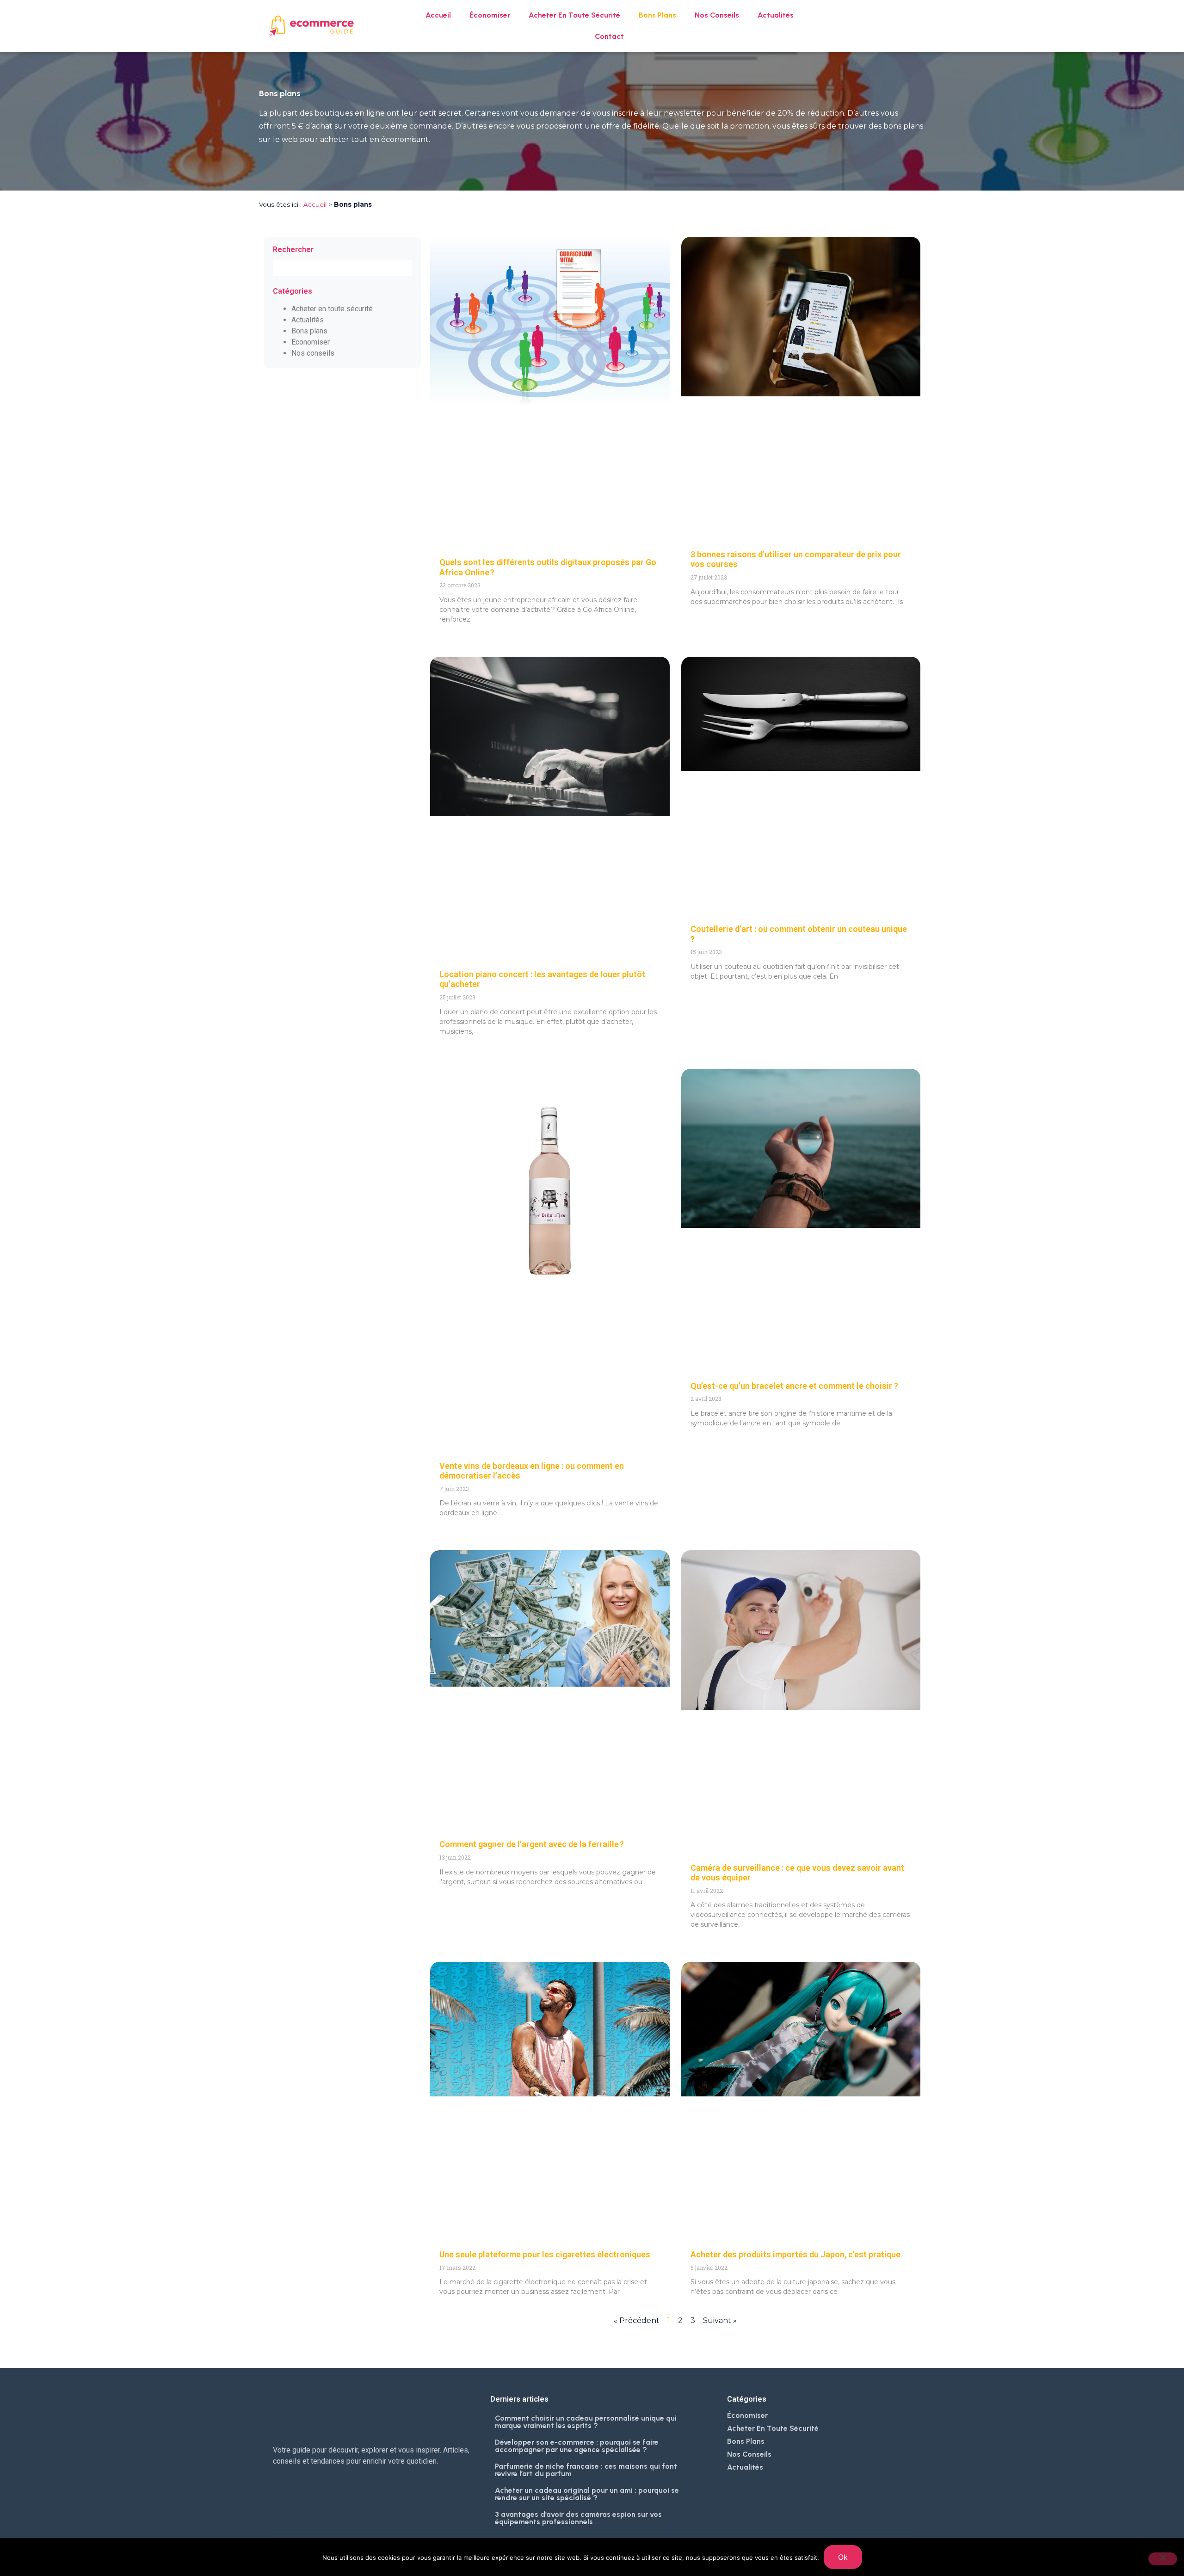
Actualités (776, 15)
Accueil (438, 15)
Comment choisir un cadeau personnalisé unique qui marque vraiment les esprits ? (586, 2422)
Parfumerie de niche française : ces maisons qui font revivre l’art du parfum (586, 2470)
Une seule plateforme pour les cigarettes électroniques (545, 2254)
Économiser (490, 15)
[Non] (1163, 2559)
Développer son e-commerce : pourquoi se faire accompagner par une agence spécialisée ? (577, 2446)
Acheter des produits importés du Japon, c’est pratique (795, 2254)
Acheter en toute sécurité (574, 15)
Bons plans (657, 15)
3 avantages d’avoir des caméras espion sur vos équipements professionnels (578, 2518)
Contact (609, 36)
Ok (843, 2557)
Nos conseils (717, 15)
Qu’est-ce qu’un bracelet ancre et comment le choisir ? (794, 1386)
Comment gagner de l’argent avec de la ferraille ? (532, 1844)
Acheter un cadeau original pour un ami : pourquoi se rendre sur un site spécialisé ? (587, 2494)
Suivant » (720, 2320)
